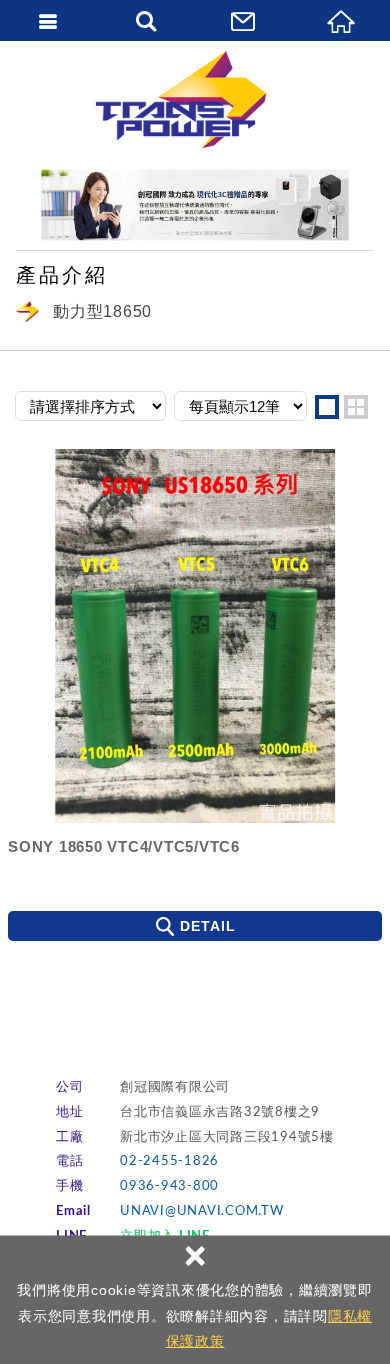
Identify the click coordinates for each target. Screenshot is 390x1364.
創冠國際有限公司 (195, 100)
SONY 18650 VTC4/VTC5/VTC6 (124, 846)
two (356, 407)
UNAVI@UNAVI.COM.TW (202, 1211)
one (327, 407)
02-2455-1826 (169, 1161)
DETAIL (208, 926)
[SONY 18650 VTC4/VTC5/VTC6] (195, 636)
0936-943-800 (169, 1186)
